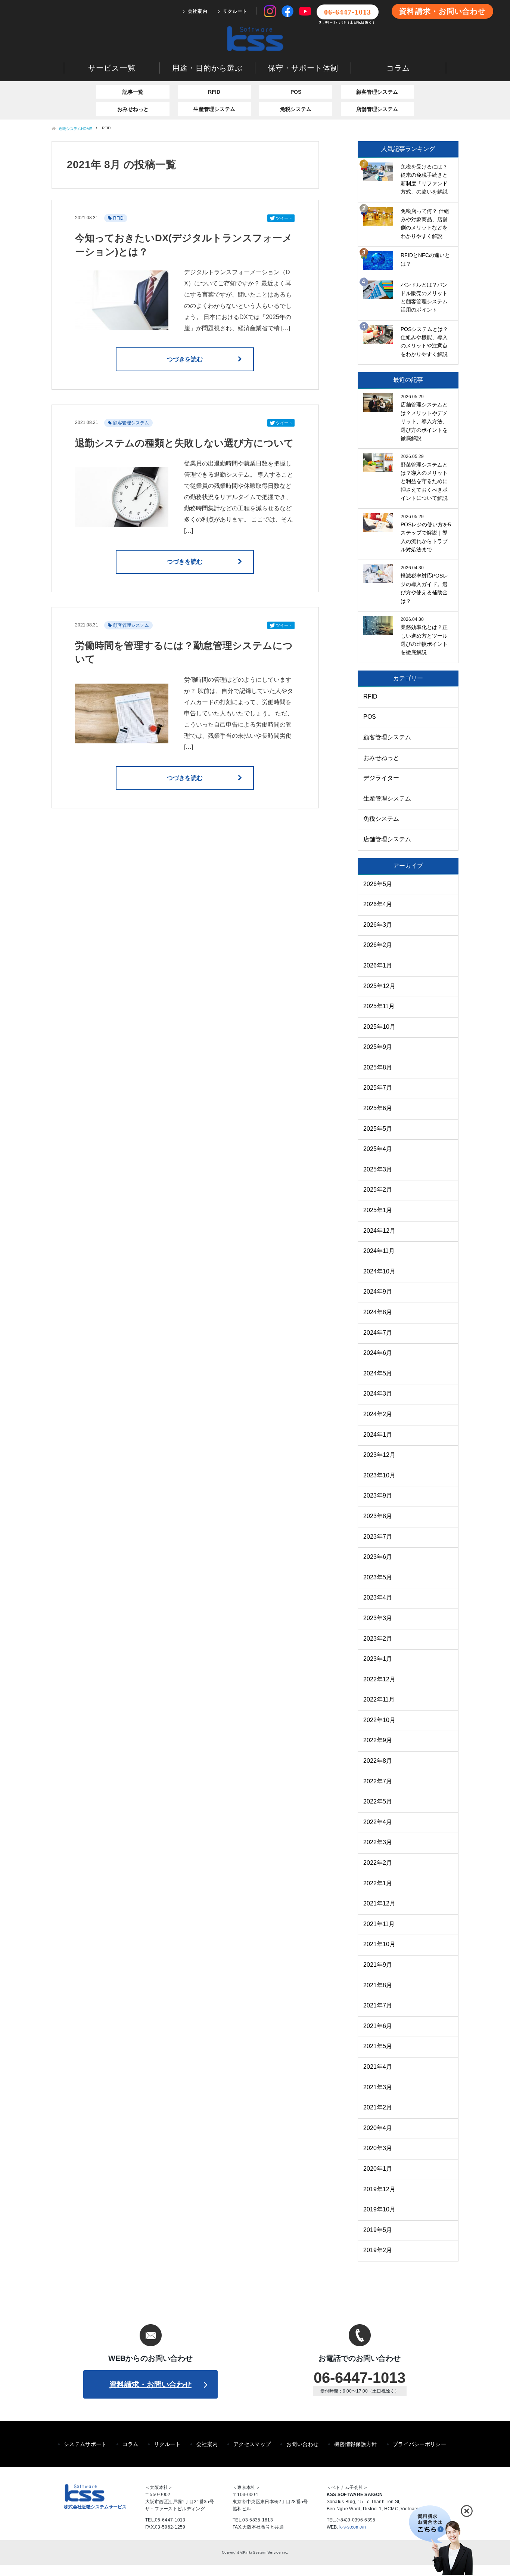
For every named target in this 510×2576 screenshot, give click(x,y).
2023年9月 (378, 1496)
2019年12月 (379, 2189)
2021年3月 (378, 2087)
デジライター (381, 778)
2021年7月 (378, 2005)
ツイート (284, 218)
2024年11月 (379, 1251)
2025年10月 (379, 1027)
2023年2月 (378, 1639)
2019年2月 (378, 2250)
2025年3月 (378, 1169)
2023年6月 (378, 1557)
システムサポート (85, 2444)
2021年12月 (379, 1903)
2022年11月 (379, 1699)
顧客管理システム (377, 92)
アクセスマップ (252, 2444)
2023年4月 (378, 1597)
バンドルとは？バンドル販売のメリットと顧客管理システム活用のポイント (424, 297)
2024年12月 (379, 1231)
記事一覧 (133, 92)
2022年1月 (378, 1883)
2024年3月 (378, 1394)
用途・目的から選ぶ (207, 68)
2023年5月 (378, 1577)
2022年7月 (378, 1781)
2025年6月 (378, 1108)
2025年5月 (378, 1129)
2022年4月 (378, 1822)
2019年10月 (379, 2209)
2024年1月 (378, 1435)
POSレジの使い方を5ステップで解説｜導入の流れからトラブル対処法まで (426, 537)
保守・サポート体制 (303, 68)
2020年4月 (378, 2128)
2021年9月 (378, 1965)
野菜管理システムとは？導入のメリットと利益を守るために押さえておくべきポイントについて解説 (424, 482)
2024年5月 (378, 1373)
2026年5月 (378, 884)
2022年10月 (379, 1720)
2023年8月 (378, 1516)
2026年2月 (378, 945)
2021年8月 (378, 1985)
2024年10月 (379, 1271)
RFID (214, 92)
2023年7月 (378, 1537)
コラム (398, 68)
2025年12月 (379, 986)
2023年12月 (379, 1455)
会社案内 (198, 11)
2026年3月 (378, 925)
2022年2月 (378, 1863)
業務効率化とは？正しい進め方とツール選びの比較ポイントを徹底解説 (424, 640)
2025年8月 (378, 1067)
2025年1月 (378, 1210)
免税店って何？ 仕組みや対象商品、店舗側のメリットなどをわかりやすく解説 (425, 224)
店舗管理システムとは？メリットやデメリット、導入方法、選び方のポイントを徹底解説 (424, 421)
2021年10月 (379, 1944)
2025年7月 (378, 1088)
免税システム (296, 109)
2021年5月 (378, 2046)
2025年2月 (378, 1190)
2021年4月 (378, 2067)
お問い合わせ (302, 2444)
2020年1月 (378, 2169)
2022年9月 (378, 1740)
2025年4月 (378, 1149)
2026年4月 (378, 904)
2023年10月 (379, 1475)
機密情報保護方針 (356, 2444)
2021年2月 (378, 2107)
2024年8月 (378, 1312)
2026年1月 (378, 965)
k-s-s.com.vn (353, 2527)
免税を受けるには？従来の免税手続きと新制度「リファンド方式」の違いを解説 (424, 179)
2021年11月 (379, 1924)
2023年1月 (378, 1659)
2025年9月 (378, 1047)
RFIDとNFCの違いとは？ (425, 259)
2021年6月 (378, 2026)
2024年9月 (378, 1292)
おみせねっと (133, 109)
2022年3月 (378, 1842)
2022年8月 (378, 1761)
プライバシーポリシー (420, 2444)
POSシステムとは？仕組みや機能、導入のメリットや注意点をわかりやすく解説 (424, 342)
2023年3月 (378, 1618)
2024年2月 (378, 1414)
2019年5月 (378, 2230)
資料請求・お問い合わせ (442, 11)
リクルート (235, 11)
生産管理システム (214, 109)
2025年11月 (379, 1006)
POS (296, 92)
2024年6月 (378, 1353)
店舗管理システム (377, 109)
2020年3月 (378, 2148)
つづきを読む (185, 359)
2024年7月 (378, 1333)
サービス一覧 (112, 68)
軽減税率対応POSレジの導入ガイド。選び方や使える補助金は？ (424, 588)
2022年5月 (378, 1801)
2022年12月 (379, 1679)
